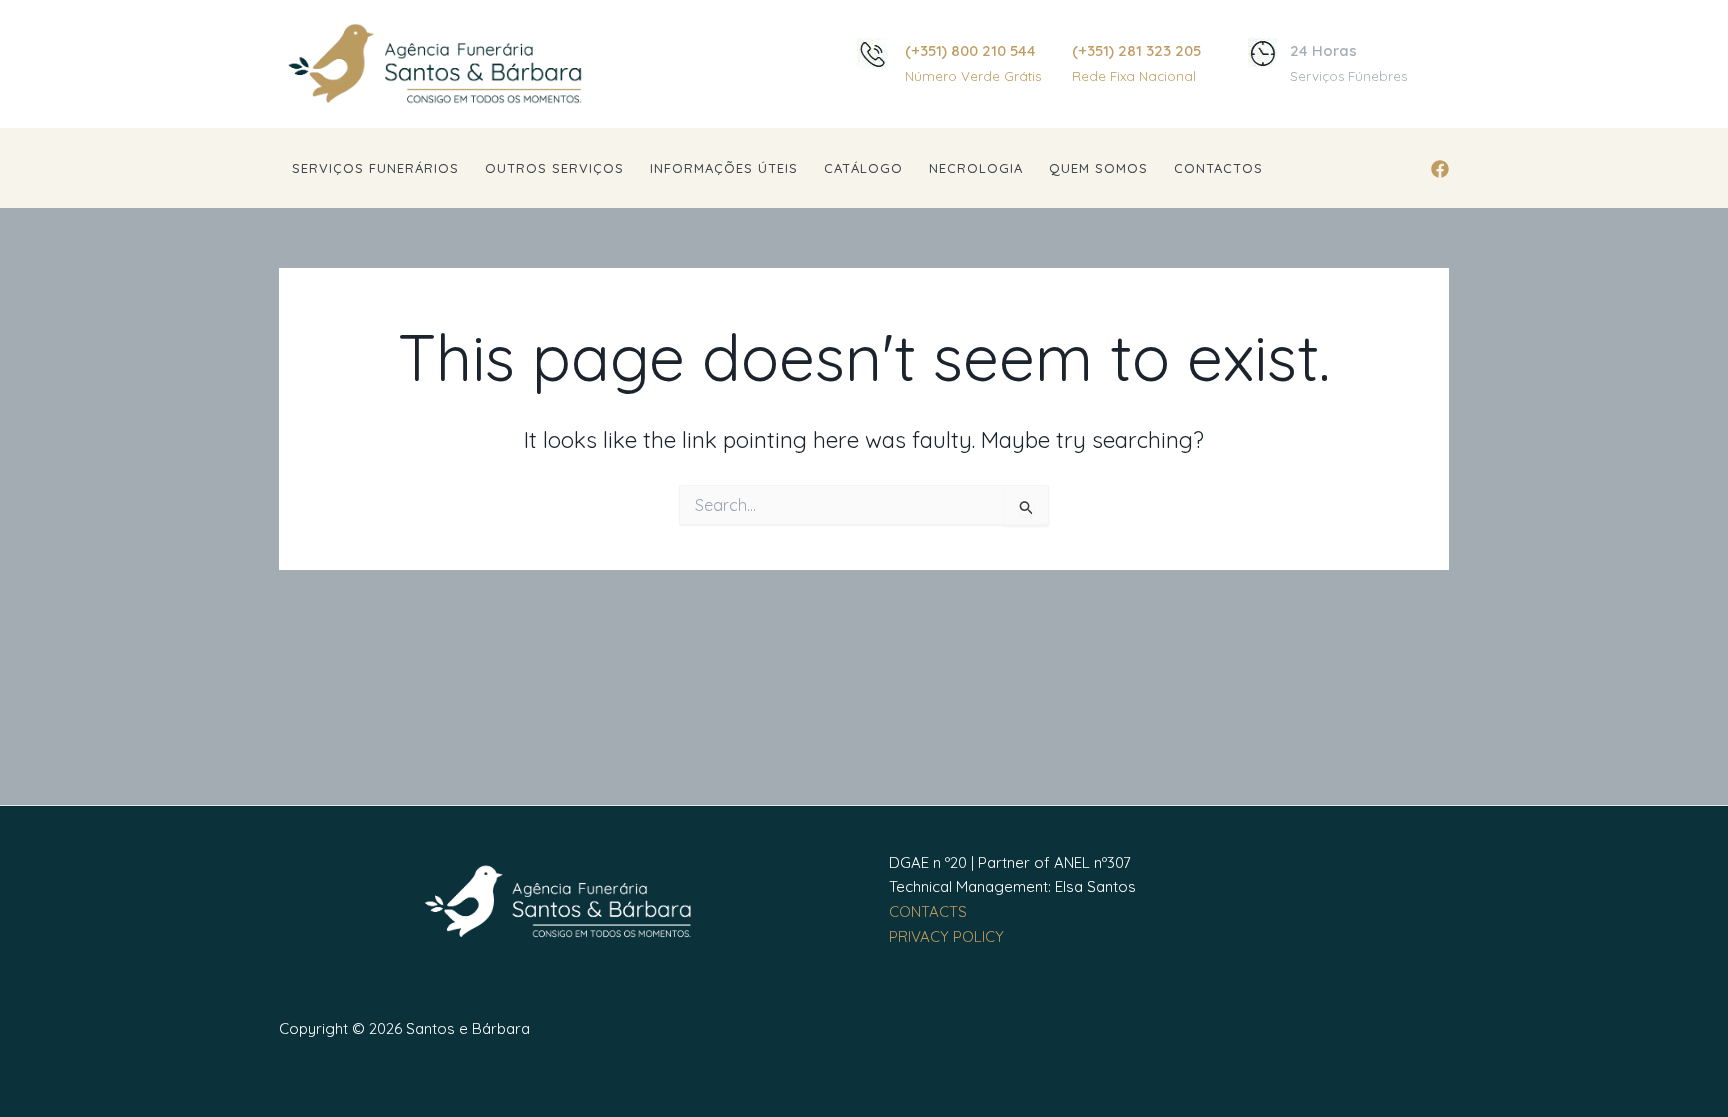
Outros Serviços (554, 168)
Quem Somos (1098, 168)
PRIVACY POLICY (946, 936)
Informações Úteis (724, 168)
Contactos (1218, 168)
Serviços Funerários (375, 168)
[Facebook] (1440, 169)
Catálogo (863, 168)
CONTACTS (928, 911)
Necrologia (976, 168)
